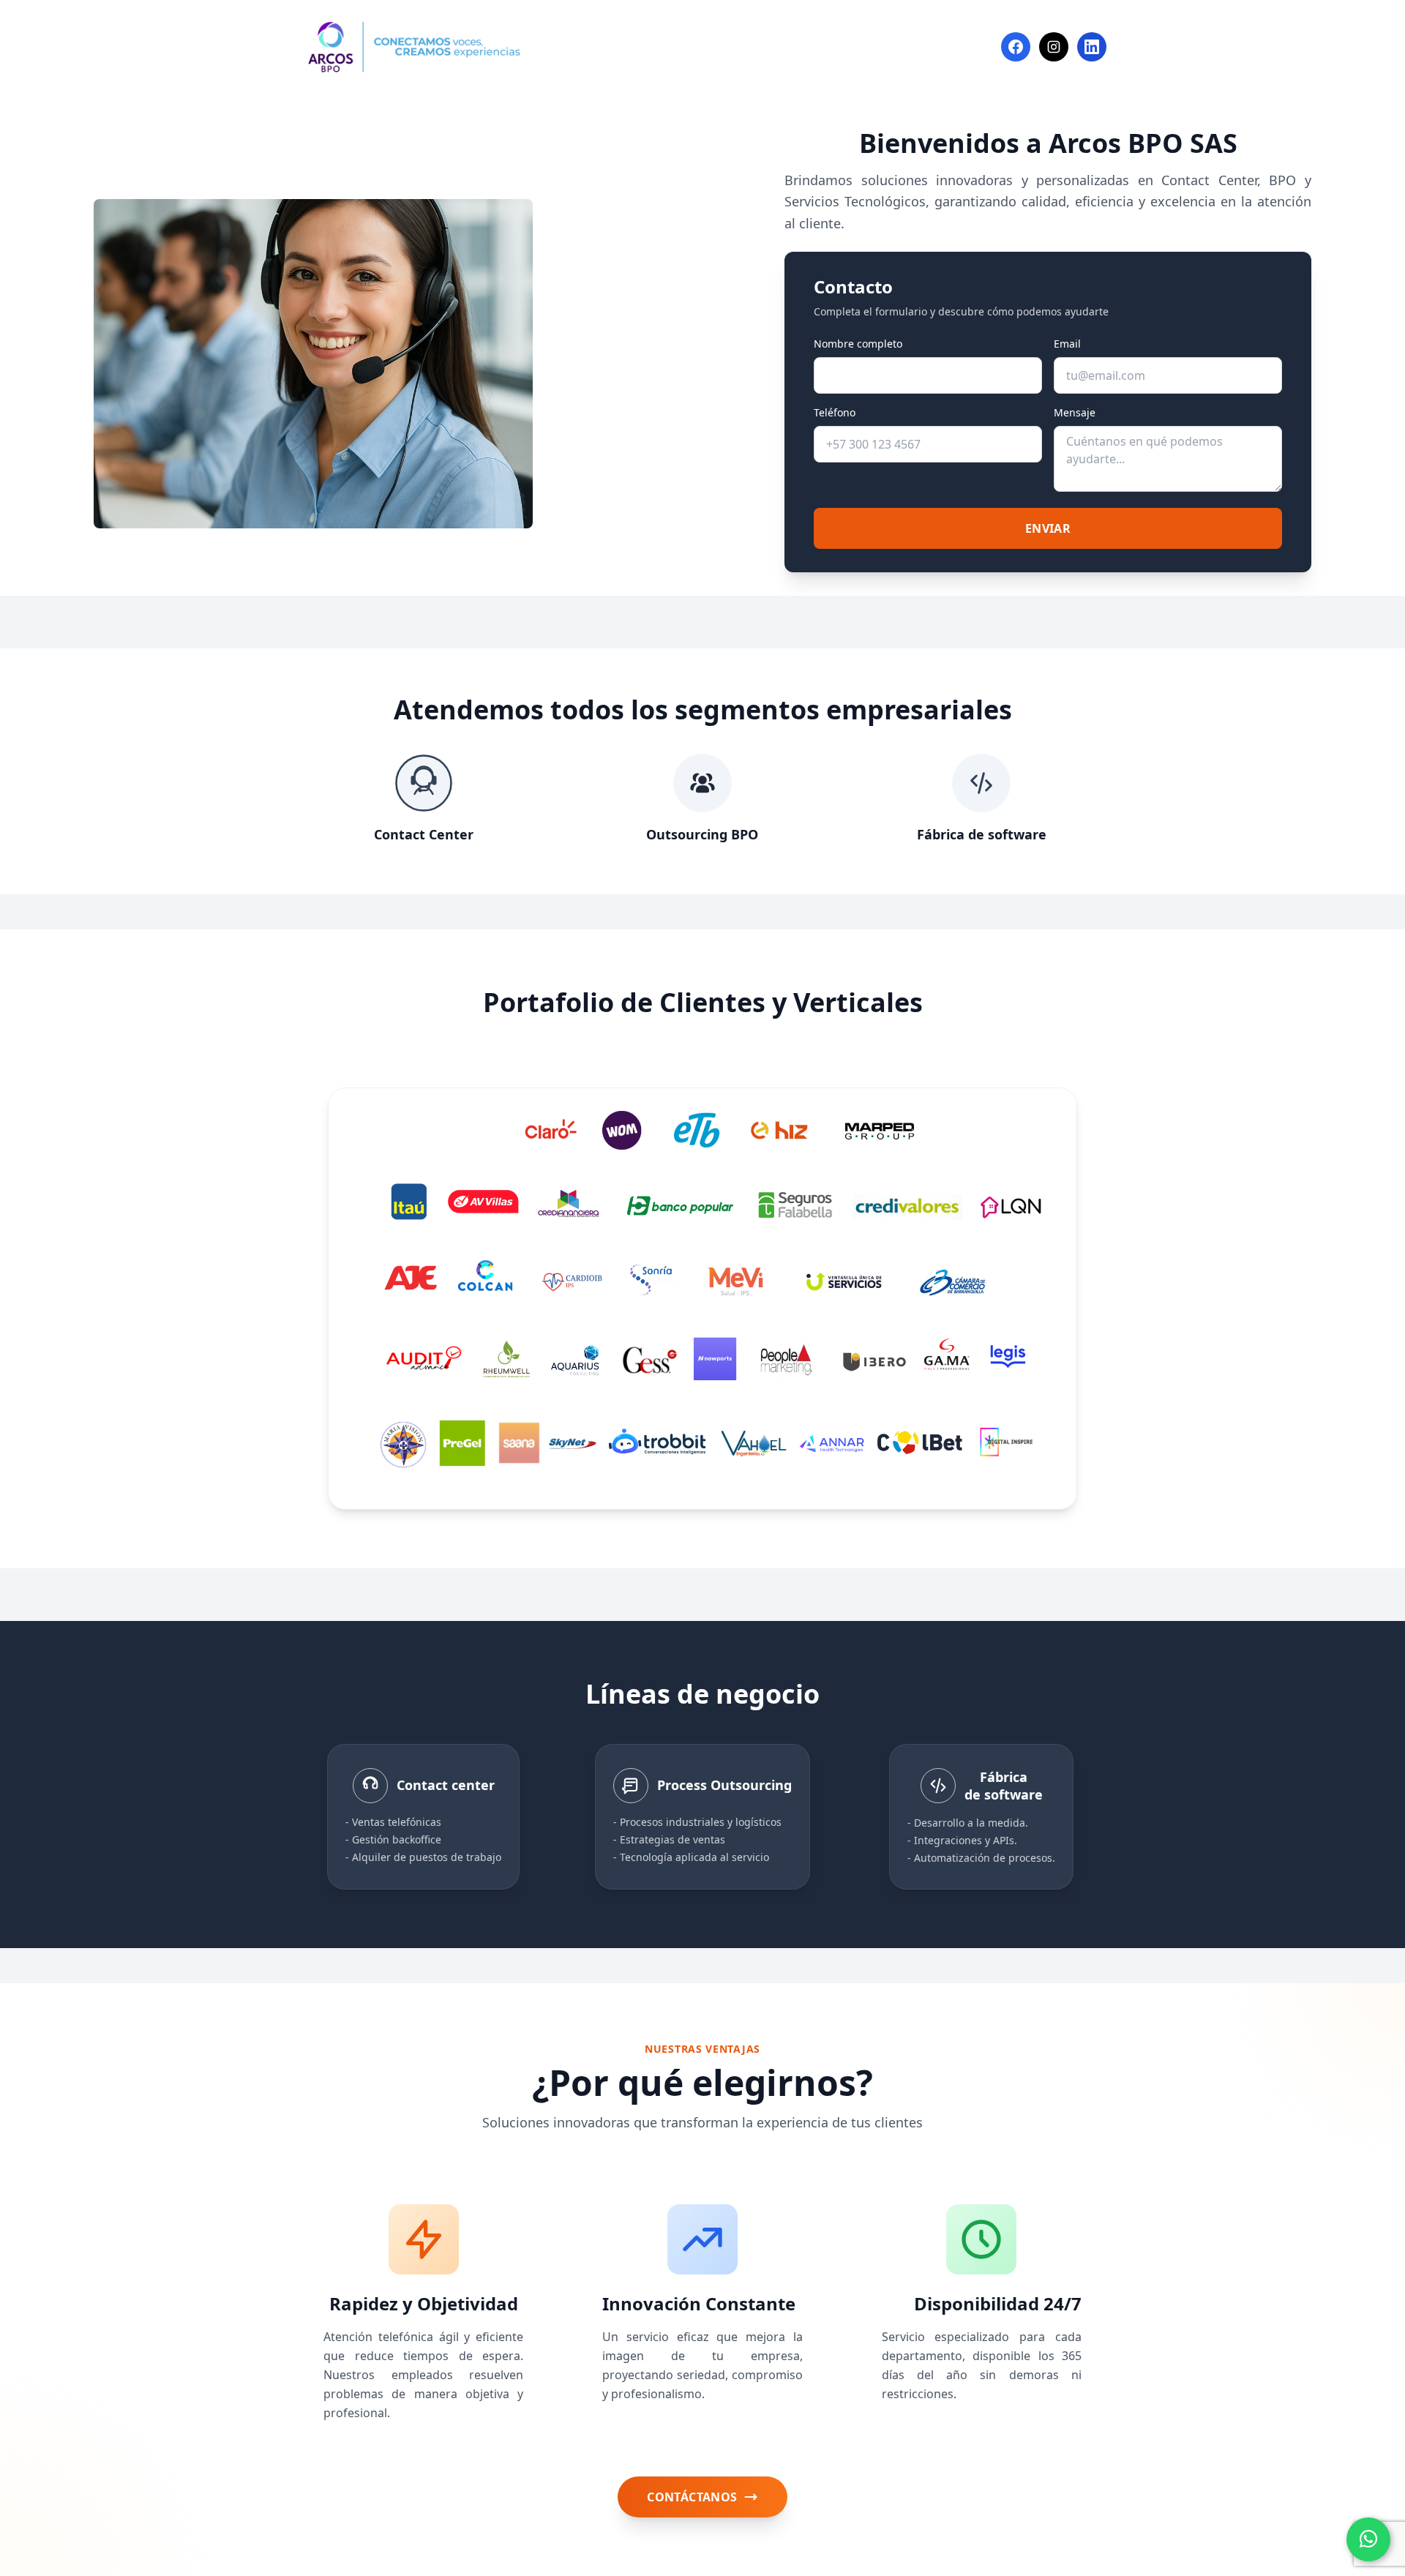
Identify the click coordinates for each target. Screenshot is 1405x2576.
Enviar (1048, 528)
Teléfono (835, 412)
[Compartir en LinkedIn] (1092, 47)
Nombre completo (858, 344)
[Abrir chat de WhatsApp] (1368, 2539)
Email (1067, 344)
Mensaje (1075, 412)
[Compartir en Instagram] (1054, 47)
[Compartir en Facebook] (1016, 47)
